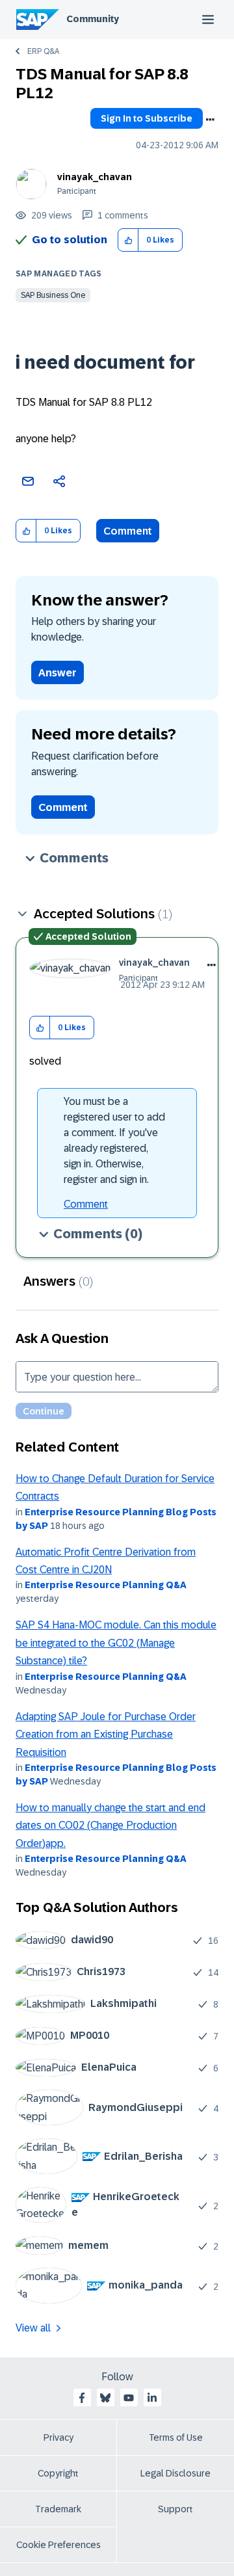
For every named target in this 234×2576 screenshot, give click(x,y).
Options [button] (210, 120)
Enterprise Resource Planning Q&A (106, 1585)
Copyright (58, 2473)
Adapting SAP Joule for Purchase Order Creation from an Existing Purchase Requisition (106, 1734)
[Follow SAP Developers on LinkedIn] (152, 2398)
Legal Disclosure (175, 2473)
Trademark (58, 2509)
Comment (128, 531)
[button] (128, 240)
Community (93, 19)
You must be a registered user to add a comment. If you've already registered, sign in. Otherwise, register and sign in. (114, 1140)
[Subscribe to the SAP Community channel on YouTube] (129, 2398)
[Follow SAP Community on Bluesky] (105, 2398)
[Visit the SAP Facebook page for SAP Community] (82, 2398)
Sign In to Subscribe (147, 118)
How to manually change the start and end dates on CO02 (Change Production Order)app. (110, 1826)
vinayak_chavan (95, 177)
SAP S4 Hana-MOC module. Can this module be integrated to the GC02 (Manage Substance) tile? (116, 1643)
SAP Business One (53, 295)
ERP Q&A (43, 51)
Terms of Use (176, 2437)
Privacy (58, 2437)
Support (175, 2509)
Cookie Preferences (58, 2545)
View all (33, 2328)
